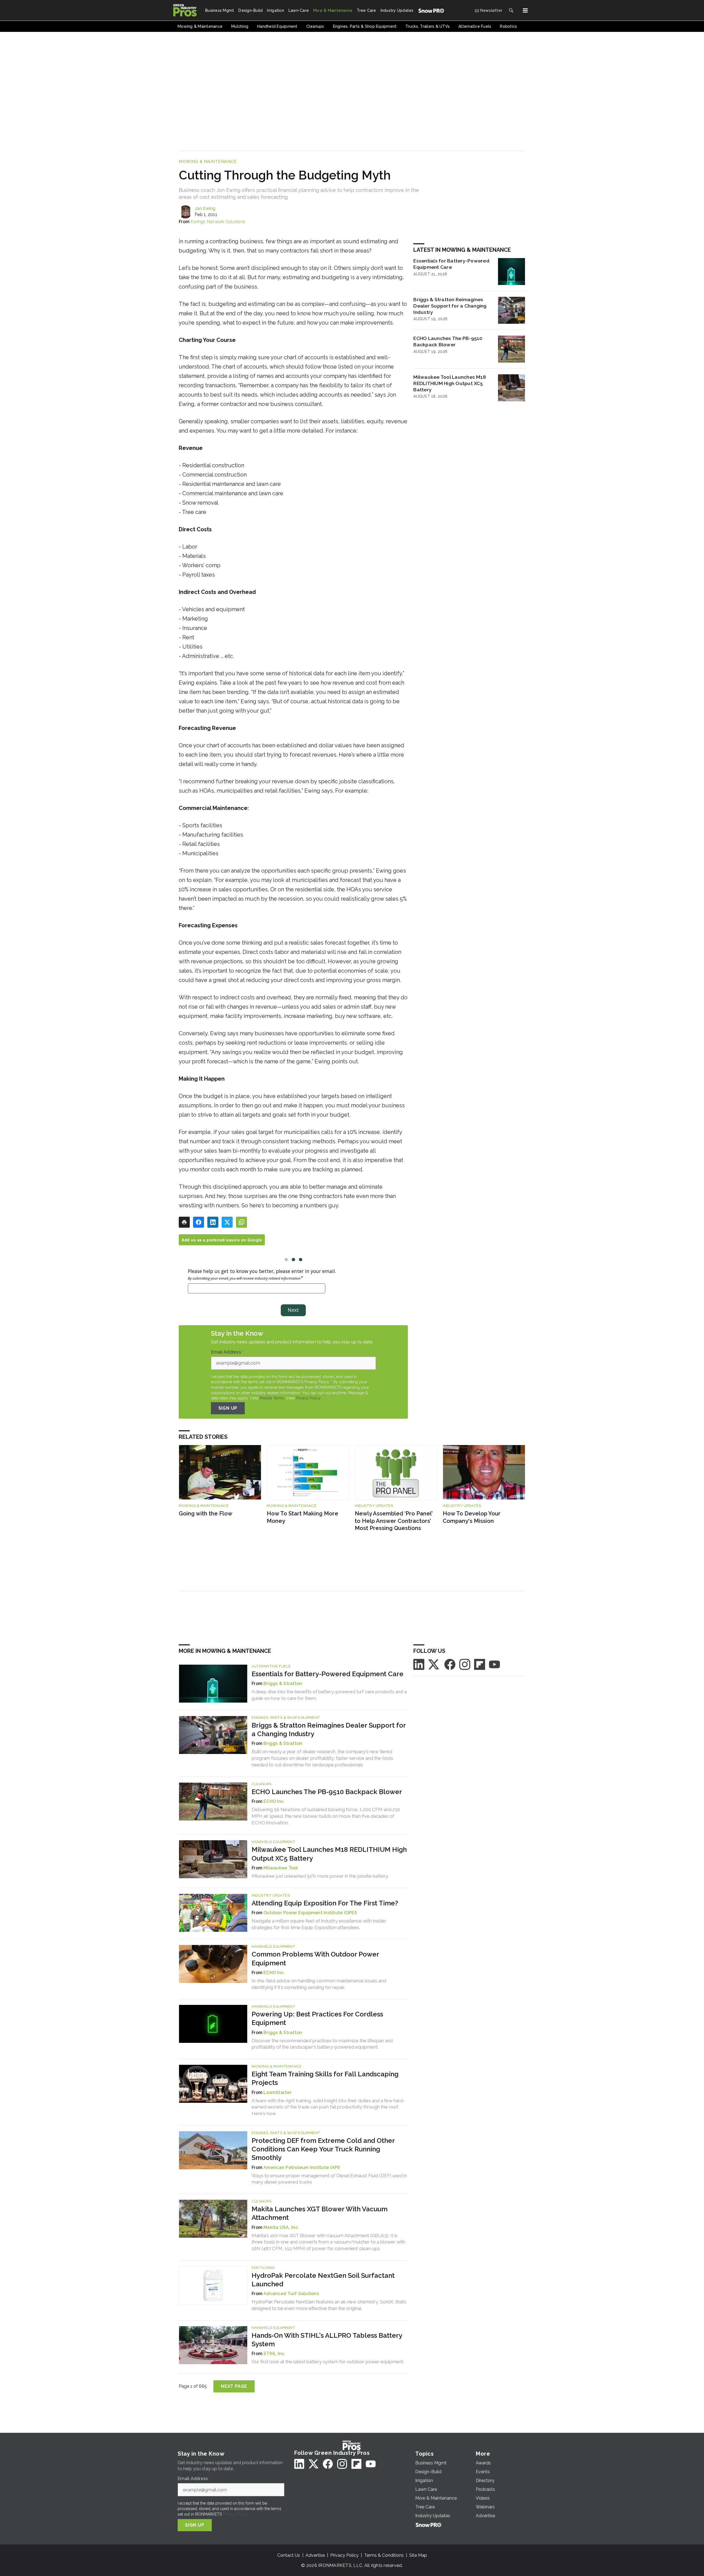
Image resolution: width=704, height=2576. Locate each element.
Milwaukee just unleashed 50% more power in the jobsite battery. (320, 1876)
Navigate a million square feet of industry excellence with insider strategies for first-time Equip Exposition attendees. (319, 1924)
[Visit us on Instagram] (465, 1664)
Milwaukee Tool (281, 1868)
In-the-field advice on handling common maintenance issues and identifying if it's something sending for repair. (319, 1984)
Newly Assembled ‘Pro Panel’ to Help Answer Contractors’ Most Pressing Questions (394, 1521)
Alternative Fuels (271, 1666)
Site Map (418, 2555)
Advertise (315, 2555)
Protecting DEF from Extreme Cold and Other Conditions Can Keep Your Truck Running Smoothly (323, 2149)
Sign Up (228, 1408)
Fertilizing (263, 2268)
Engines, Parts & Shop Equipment (286, 1718)
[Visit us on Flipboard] (480, 1664)
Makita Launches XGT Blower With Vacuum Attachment (320, 2213)
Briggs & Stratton (283, 1683)
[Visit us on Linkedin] (419, 1664)
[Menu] (525, 10)
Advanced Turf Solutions (291, 2294)
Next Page (234, 2386)
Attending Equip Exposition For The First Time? (325, 1903)
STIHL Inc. (274, 2354)
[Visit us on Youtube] (494, 1664)
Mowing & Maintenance (208, 162)
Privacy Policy (308, 1398)
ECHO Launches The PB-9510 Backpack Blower (448, 341)
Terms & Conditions (384, 2555)
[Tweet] (227, 1222)
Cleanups (262, 1784)
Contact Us (289, 2555)
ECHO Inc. (274, 1801)
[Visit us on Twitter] (434, 1664)
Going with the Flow (206, 1513)
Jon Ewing (205, 208)
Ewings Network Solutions (218, 222)
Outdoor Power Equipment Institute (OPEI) (310, 1913)
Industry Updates (374, 1506)
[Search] (511, 10)
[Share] (199, 1222)
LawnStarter (277, 2092)
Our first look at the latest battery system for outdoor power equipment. (328, 2362)
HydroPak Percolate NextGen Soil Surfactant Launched (323, 2280)
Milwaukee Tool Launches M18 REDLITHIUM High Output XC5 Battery (450, 383)
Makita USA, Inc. (281, 2227)
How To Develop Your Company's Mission (472, 1517)
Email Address (227, 1352)
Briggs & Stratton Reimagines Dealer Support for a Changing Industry (450, 306)
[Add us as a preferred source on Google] (241, 1222)
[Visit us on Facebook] (450, 1664)
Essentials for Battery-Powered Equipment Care (451, 264)
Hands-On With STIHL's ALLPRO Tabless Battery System (327, 2340)
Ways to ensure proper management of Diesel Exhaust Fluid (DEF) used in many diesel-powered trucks (329, 2179)
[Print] (184, 1222)
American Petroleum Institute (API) (302, 2167)
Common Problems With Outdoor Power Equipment (315, 1958)
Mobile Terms (272, 1398)
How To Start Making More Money (302, 1517)
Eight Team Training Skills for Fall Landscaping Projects (325, 2078)
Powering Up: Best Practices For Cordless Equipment (317, 2018)
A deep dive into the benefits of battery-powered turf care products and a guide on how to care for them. (329, 1695)
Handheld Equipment (273, 1842)
